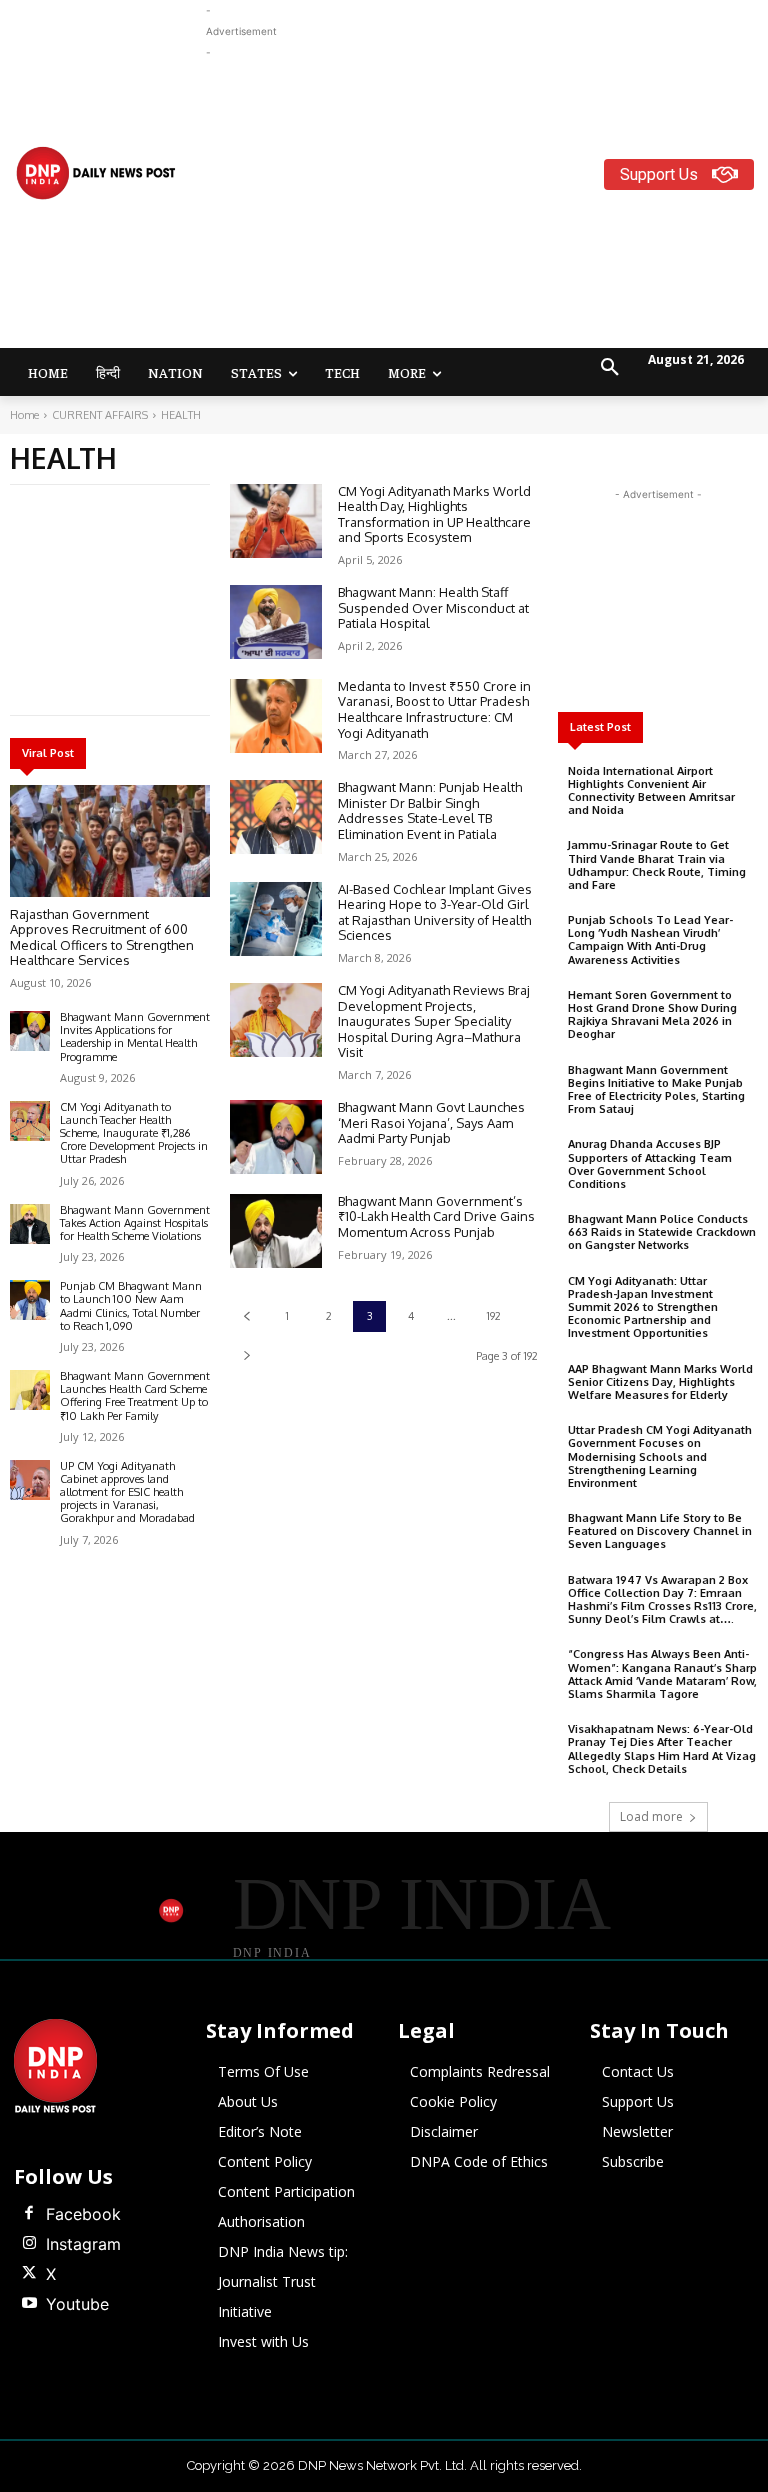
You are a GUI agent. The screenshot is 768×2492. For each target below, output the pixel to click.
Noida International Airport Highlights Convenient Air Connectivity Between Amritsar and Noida (651, 791)
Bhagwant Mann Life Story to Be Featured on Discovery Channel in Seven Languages (660, 1531)
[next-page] (246, 1355)
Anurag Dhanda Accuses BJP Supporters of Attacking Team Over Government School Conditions (650, 1164)
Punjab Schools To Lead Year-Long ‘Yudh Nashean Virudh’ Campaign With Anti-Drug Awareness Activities (650, 940)
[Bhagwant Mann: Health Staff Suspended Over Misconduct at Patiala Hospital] (276, 622)
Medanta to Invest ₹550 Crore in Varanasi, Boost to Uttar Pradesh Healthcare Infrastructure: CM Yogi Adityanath (434, 709)
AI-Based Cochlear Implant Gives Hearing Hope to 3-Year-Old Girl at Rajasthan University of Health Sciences (435, 912)
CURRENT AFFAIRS (100, 415)
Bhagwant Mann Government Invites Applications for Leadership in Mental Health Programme (135, 1037)
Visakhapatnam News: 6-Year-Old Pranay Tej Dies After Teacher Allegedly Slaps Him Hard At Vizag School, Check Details (662, 1749)
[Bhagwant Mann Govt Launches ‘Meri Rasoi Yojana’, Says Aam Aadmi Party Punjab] (276, 1137)
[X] (29, 2274)
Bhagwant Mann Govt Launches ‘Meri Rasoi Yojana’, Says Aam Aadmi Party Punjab (431, 1122)
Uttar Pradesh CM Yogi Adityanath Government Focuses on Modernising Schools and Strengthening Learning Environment (660, 1456)
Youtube (77, 2304)
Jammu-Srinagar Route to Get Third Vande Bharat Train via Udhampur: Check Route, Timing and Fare (657, 865)
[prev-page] (246, 1316)
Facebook (83, 2214)
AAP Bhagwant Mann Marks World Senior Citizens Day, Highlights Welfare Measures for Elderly (660, 1382)
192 (494, 1316)
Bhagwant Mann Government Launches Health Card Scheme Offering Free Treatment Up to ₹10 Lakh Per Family (135, 1396)
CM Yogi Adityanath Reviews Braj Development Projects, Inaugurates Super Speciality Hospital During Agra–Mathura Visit (434, 1021)
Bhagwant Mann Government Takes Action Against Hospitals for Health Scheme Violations (135, 1223)
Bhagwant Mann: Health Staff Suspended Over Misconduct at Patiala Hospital (433, 607)
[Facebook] (29, 2214)
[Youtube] (29, 2304)
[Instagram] (29, 2244)
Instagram (83, 2244)
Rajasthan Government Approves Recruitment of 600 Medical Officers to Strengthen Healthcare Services (102, 937)
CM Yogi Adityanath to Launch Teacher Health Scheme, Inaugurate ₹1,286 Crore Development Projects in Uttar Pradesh (134, 1133)
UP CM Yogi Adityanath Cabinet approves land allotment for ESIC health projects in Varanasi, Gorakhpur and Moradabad (127, 1492)
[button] (610, 368)
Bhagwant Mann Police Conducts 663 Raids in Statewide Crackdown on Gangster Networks (662, 1232)
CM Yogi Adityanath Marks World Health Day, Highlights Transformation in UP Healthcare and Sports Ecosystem (434, 514)
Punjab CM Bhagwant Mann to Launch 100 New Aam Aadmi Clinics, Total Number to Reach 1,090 (131, 1306)
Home (24, 415)
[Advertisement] (487, 203)
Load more (651, 1816)
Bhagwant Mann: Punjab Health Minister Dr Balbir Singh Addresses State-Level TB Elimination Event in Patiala (430, 810)
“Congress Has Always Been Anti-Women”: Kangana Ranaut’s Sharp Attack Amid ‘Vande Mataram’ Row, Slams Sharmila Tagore (662, 1674)
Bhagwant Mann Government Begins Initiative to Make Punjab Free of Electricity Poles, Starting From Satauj (656, 1090)
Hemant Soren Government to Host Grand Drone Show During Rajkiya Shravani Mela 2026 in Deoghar (652, 1015)
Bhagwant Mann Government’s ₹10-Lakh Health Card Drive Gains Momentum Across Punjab (436, 1216)
